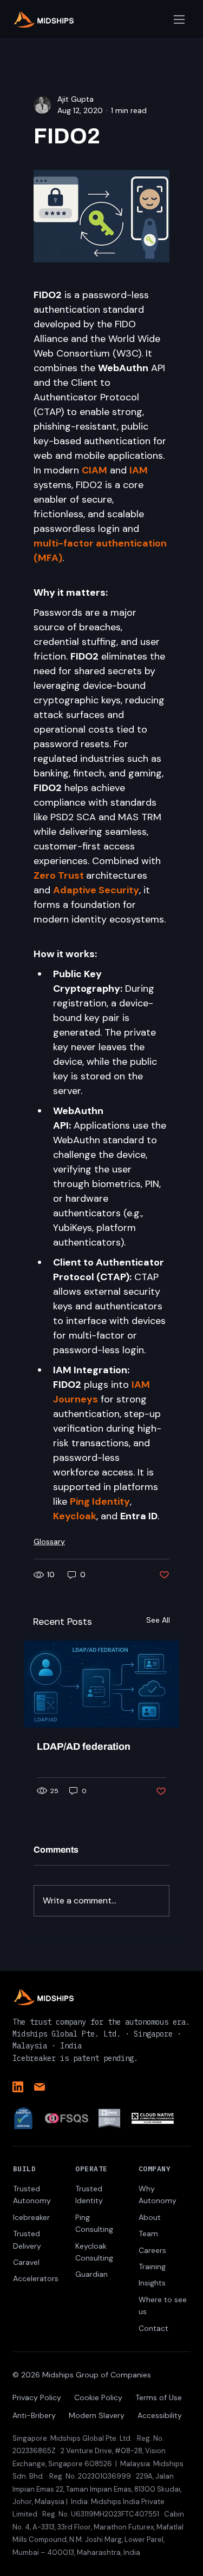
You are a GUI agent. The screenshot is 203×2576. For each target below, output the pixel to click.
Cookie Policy (98, 2397)
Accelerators (36, 2278)
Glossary (49, 1541)
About (150, 2217)
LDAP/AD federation (84, 1747)
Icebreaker (31, 2217)
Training (152, 2267)
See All (158, 1620)
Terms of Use (159, 2397)
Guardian (91, 2274)
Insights (152, 2283)
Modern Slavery (97, 2415)
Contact (153, 2328)
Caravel (26, 2262)
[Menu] (180, 19)
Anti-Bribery (34, 2415)
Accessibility (160, 2415)
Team (148, 2234)
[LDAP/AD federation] (101, 1684)
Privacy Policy (37, 2397)
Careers (152, 2250)
